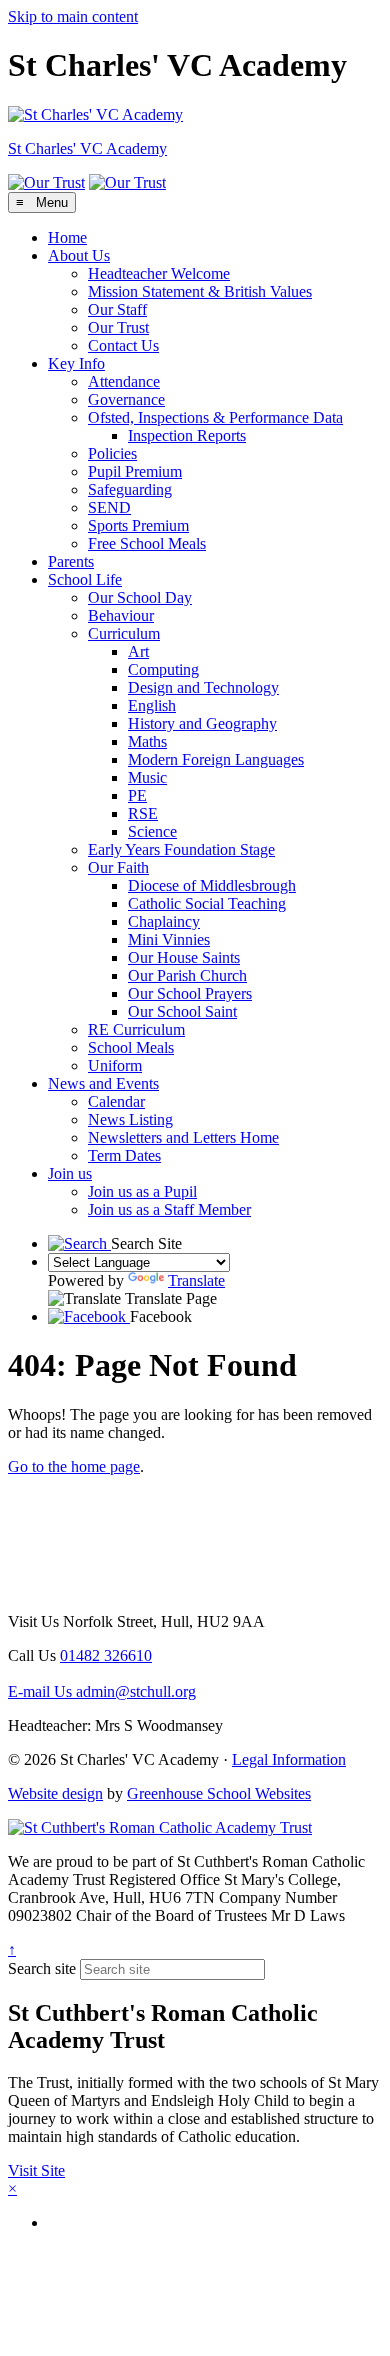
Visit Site (36, 2170)
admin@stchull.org (102, 1691)
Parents (71, 561)
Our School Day (140, 597)
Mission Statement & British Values (200, 291)
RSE (143, 813)
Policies (112, 453)
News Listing (130, 1119)
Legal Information (289, 1759)
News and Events (103, 1083)
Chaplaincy (164, 921)
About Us (79, 255)
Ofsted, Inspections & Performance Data (215, 417)
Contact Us (123, 345)
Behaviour (121, 615)
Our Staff (117, 309)
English (152, 705)
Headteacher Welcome (159, 273)
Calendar (116, 1101)
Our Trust (118, 327)
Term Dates (124, 1155)
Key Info (76, 363)
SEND (109, 507)
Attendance (124, 381)
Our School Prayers (190, 993)
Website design (55, 1793)
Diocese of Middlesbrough (212, 885)
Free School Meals (147, 543)
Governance (126, 399)
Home (67, 237)
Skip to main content (73, 16)
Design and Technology (203, 687)
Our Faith (118, 867)
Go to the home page (74, 1466)
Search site (42, 1968)
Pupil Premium (135, 471)
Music (147, 777)
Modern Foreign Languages (216, 759)
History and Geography (202, 723)
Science (152, 831)
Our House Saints (184, 957)
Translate (196, 1280)
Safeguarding (130, 489)
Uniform (115, 1065)
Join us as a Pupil (142, 1191)
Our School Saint (182, 1011)
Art (138, 651)
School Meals (131, 1047)
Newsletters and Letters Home (183, 1137)
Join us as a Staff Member (169, 1209)
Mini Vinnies (169, 939)
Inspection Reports (187, 435)
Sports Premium (138, 525)
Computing (163, 669)
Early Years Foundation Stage (181, 849)
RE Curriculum (136, 1029)
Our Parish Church (187, 975)
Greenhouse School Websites (219, 1793)
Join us (70, 1173)
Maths (147, 741)
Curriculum (124, 633)
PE (137, 795)
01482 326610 (106, 1655)
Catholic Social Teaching (207, 903)
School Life (85, 579)
